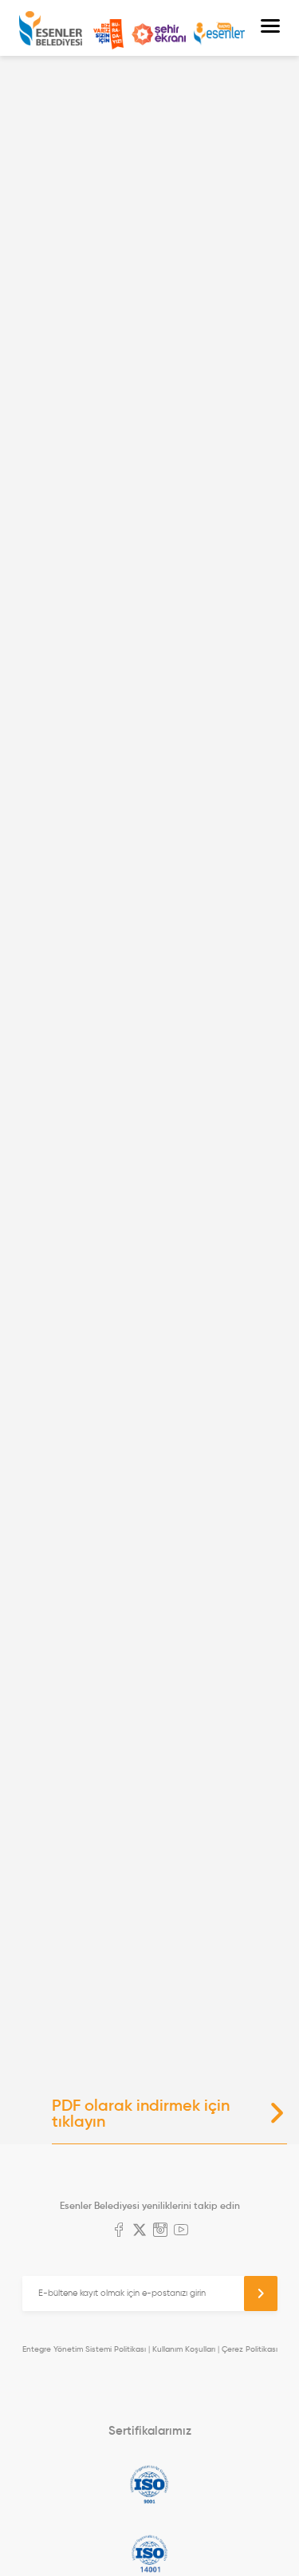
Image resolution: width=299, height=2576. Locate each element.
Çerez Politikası (250, 2349)
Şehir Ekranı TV (159, 34)
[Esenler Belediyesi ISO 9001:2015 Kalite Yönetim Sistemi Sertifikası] (149, 2484)
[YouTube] (181, 2231)
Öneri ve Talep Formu (108, 34)
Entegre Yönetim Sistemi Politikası (84, 2349)
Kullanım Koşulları (184, 2349)
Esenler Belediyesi (51, 28)
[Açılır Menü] (270, 28)
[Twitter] (140, 2231)
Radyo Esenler (219, 34)
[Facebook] (119, 2231)
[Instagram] (160, 2231)
